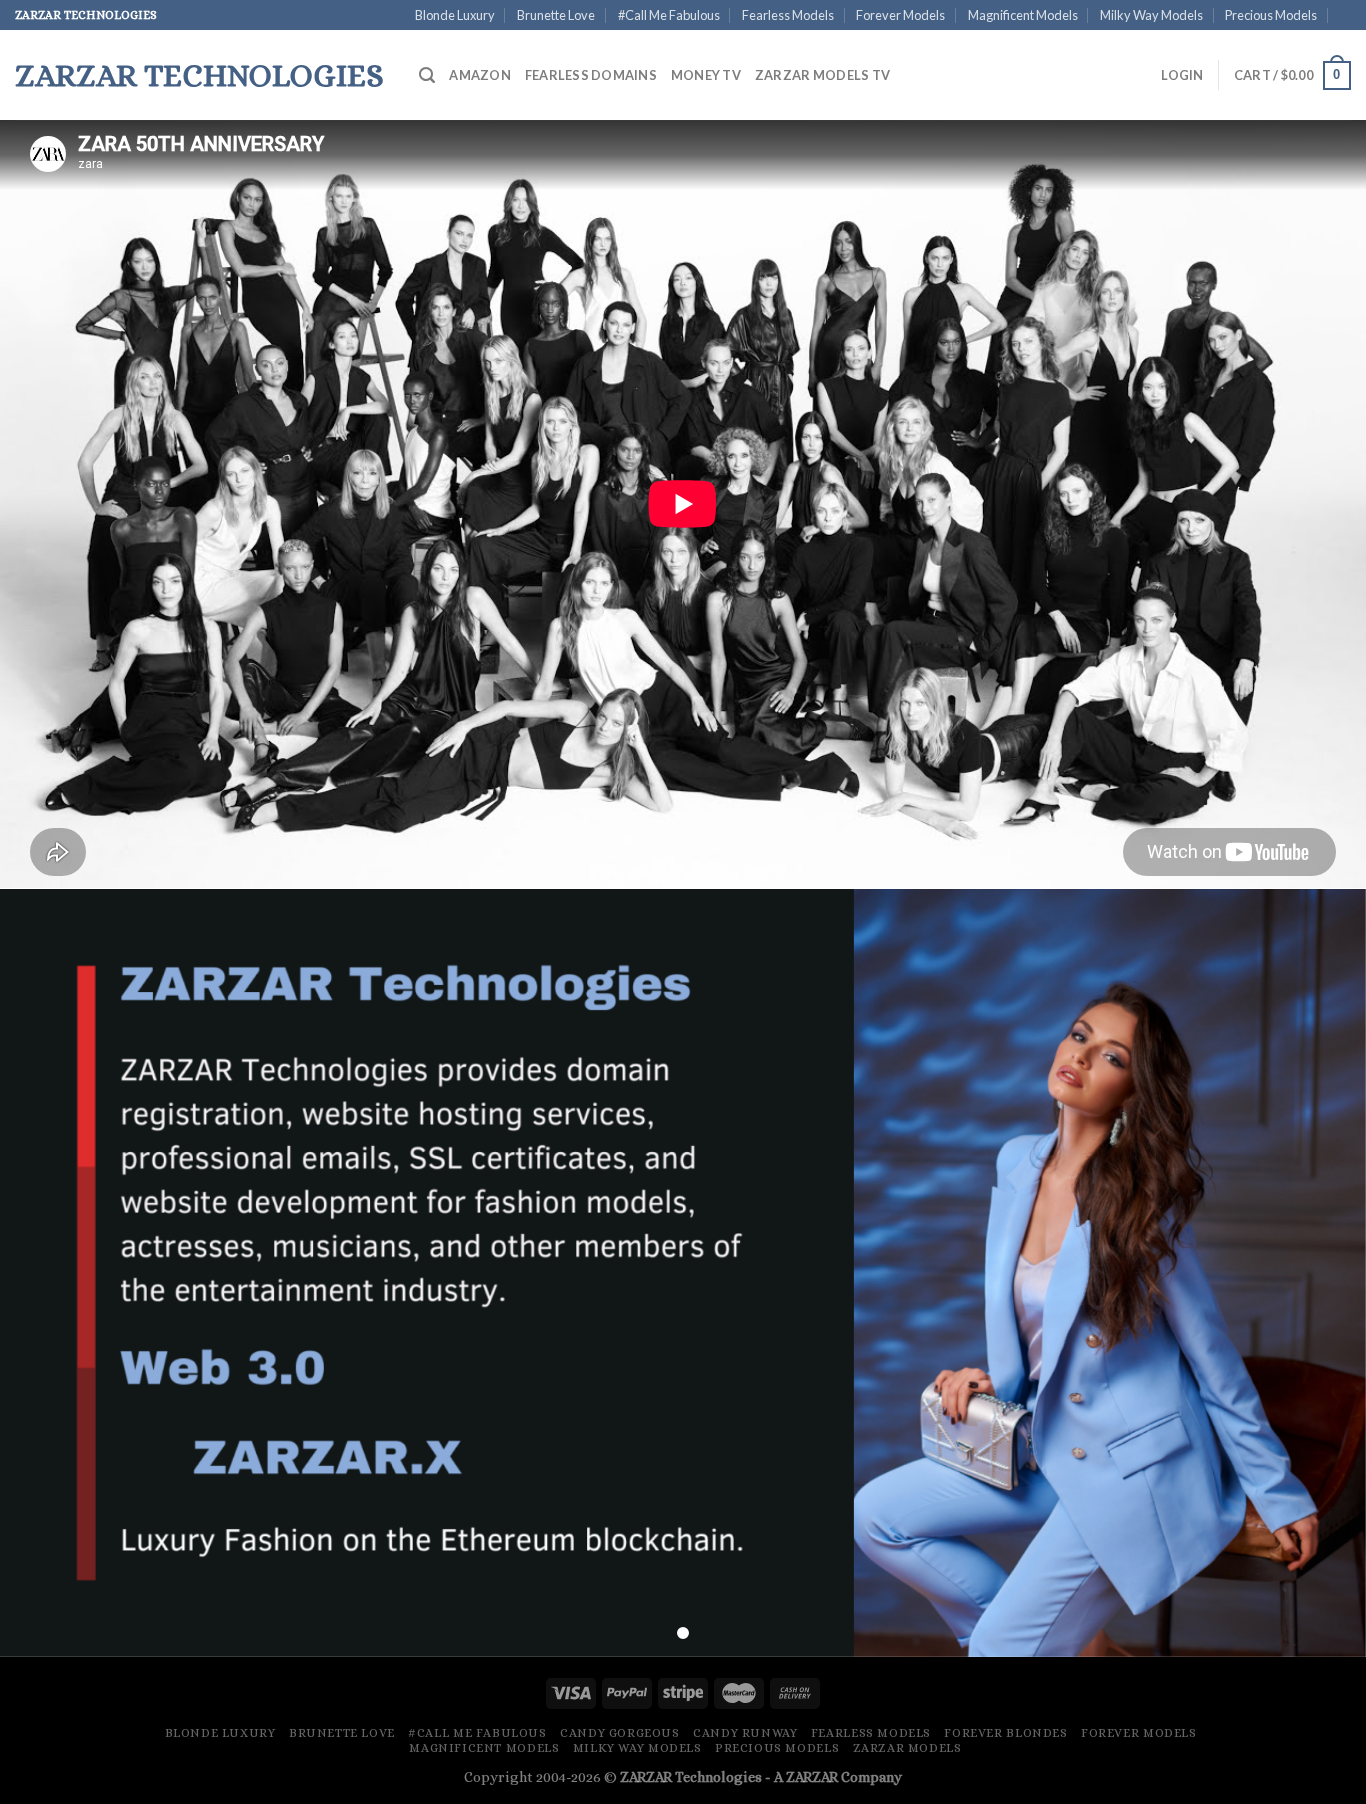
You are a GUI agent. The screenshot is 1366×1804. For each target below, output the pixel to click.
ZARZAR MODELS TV (822, 75)
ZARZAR (812, 1777)
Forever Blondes (1005, 1733)
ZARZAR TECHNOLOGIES (199, 75)
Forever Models (900, 15)
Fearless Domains (591, 75)
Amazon (480, 75)
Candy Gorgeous (620, 1733)
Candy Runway (745, 1733)
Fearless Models (788, 15)
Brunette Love (556, 15)
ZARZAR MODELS (907, 1748)
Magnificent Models (1023, 15)
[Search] (427, 75)
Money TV (706, 75)
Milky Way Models (1151, 15)
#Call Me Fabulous (669, 15)
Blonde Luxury (455, 15)
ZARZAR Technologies (691, 1777)
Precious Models (1271, 15)
